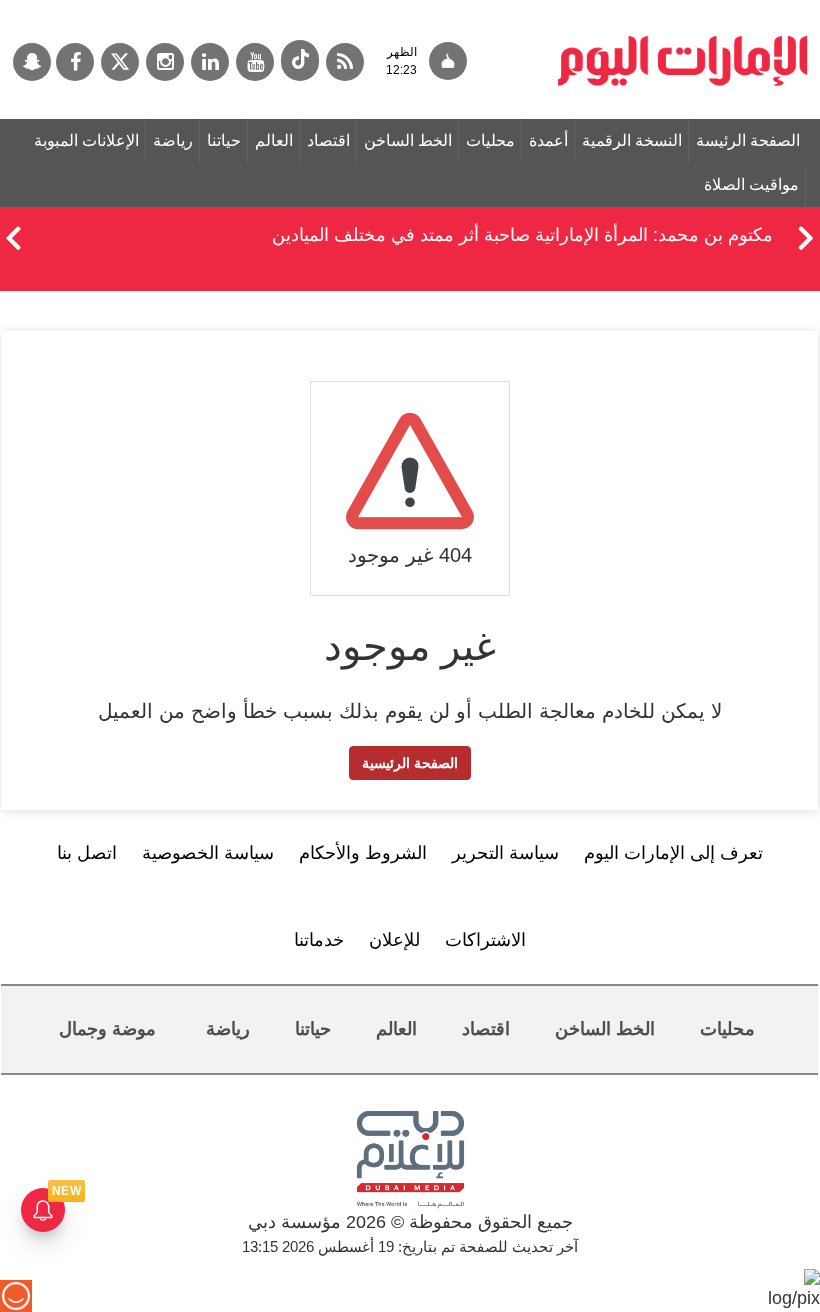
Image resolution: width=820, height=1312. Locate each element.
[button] (13, 234)
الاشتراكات (485, 940)
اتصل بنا (87, 853)
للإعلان (394, 940)
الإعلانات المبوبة (86, 140)
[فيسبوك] (75, 62)
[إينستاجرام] (165, 62)
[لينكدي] (210, 62)
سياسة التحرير (505, 853)
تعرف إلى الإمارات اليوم (673, 853)
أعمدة (548, 140)
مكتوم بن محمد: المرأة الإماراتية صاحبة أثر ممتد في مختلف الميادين (522, 235)
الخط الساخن (408, 140)
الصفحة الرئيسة (748, 140)
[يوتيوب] (255, 62)
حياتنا (224, 140)
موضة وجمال (107, 1029)
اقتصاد (328, 140)
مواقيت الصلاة (751, 184)
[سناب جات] (32, 62)
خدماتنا (319, 940)
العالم (274, 140)
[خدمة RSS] (345, 62)
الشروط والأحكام (363, 853)
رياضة (173, 140)
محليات (490, 140)
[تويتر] (120, 62)
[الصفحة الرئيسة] (683, 10)
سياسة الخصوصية (208, 853)
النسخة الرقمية (632, 140)
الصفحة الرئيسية (410, 763)
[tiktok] (300, 60)
